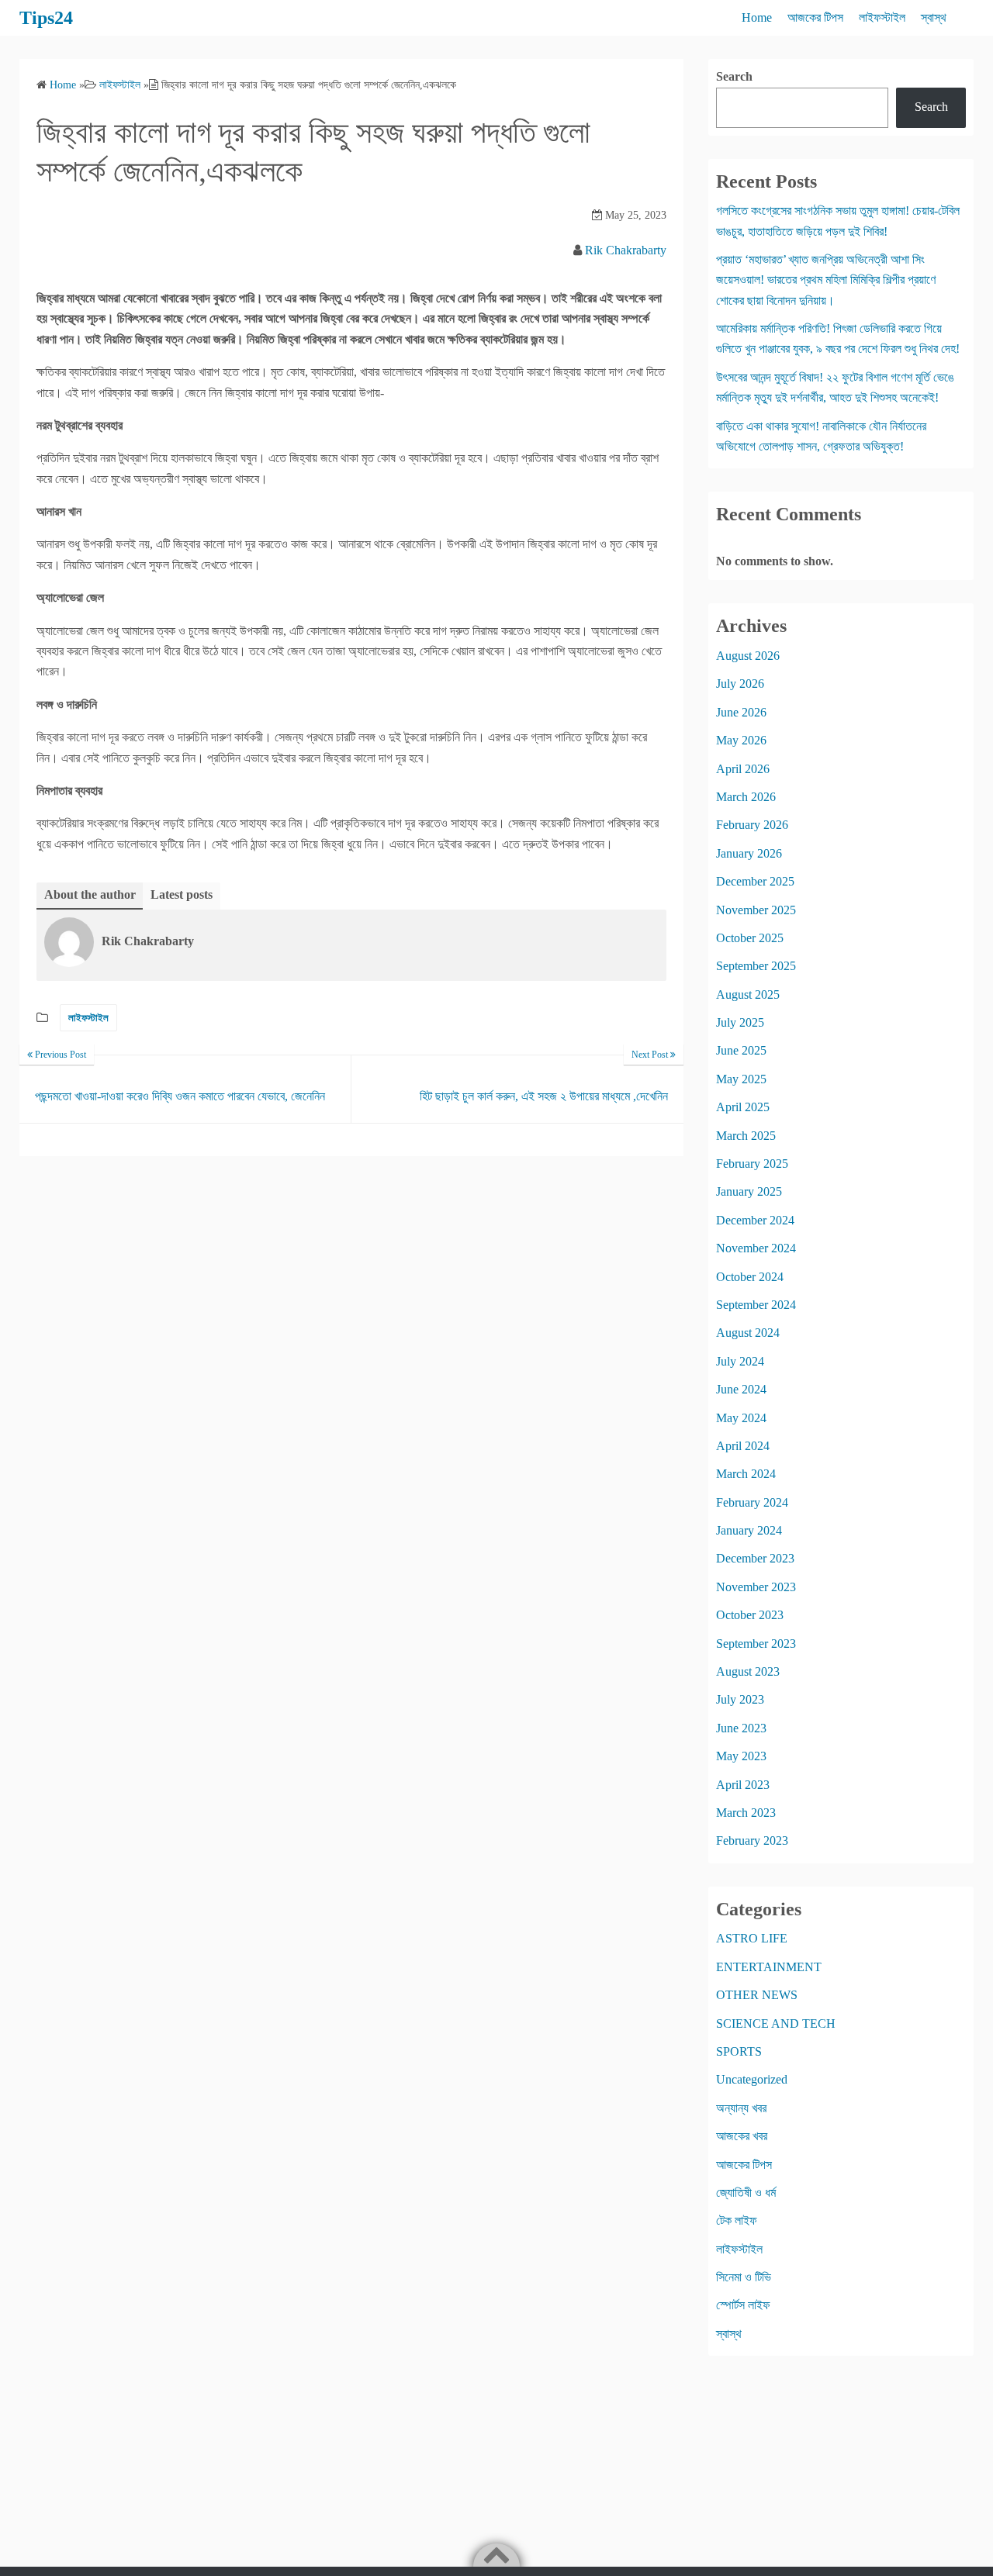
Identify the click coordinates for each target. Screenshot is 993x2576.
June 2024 (741, 1389)
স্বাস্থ (934, 17)
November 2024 (756, 1248)
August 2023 (748, 1671)
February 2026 (752, 825)
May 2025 (741, 1079)
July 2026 (740, 684)
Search (734, 76)
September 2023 (756, 1644)
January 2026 (749, 853)
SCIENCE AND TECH (776, 2024)
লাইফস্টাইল (882, 17)
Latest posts (182, 894)
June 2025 (741, 1050)
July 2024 (740, 1361)
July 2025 (740, 1022)
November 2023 (756, 1587)
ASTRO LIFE (752, 1938)
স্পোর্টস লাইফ (743, 2305)
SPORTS (739, 2051)
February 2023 (752, 1840)
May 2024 (741, 1418)
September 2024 (756, 1305)
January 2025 (749, 1191)
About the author (90, 894)
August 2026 (748, 656)
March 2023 (746, 1813)
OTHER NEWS (757, 1995)
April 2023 (743, 1785)
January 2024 (749, 1530)
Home (757, 17)
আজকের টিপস (815, 17)
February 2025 (752, 1164)
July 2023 (740, 1699)
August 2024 (748, 1333)
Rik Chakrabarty (626, 250)
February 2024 (752, 1502)
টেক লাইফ (737, 2220)
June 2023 (741, 1728)
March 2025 (746, 1136)
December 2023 (755, 1558)
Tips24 (46, 18)
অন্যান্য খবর (741, 2108)
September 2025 (756, 966)
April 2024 (743, 1446)
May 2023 (741, 1756)
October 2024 (750, 1277)
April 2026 (743, 769)
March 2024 (746, 1474)
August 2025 (748, 994)
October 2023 (750, 1615)
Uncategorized (752, 2079)
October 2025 (750, 938)
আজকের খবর (742, 2136)
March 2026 (746, 797)
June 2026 (741, 712)
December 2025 (755, 881)
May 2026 (741, 740)
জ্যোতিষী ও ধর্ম (746, 2193)
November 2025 (756, 910)
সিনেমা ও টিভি (744, 2277)
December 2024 (755, 1220)
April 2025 (743, 1107)
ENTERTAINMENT (769, 1967)
